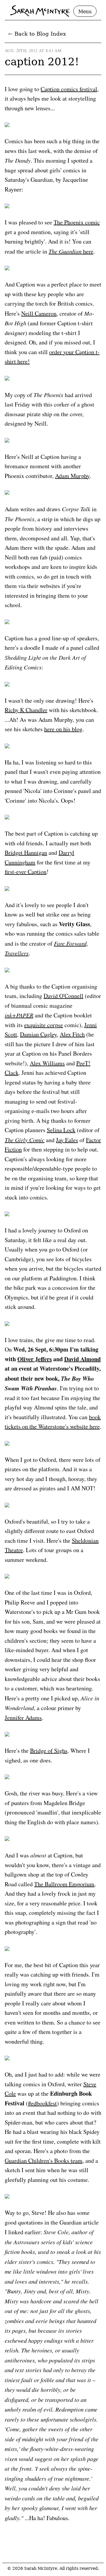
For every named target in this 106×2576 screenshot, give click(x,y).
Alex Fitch (72, 1034)
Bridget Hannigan (26, 853)
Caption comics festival (69, 89)
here (71, 251)
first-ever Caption (26, 872)
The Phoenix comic (77, 222)
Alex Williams (47, 1063)
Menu (85, 12)
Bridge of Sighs (49, 1751)
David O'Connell (63, 996)
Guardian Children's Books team (44, 2161)
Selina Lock (61, 1130)
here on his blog (63, 729)
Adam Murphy (72, 476)
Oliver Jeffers (35, 1359)
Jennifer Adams (23, 1718)
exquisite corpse (44, 1025)
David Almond (82, 1359)
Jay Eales (67, 1140)
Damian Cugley (38, 1034)
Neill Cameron (39, 313)
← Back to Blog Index (37, 34)
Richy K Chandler (26, 710)
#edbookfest (42, 2103)
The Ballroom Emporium (64, 1884)
